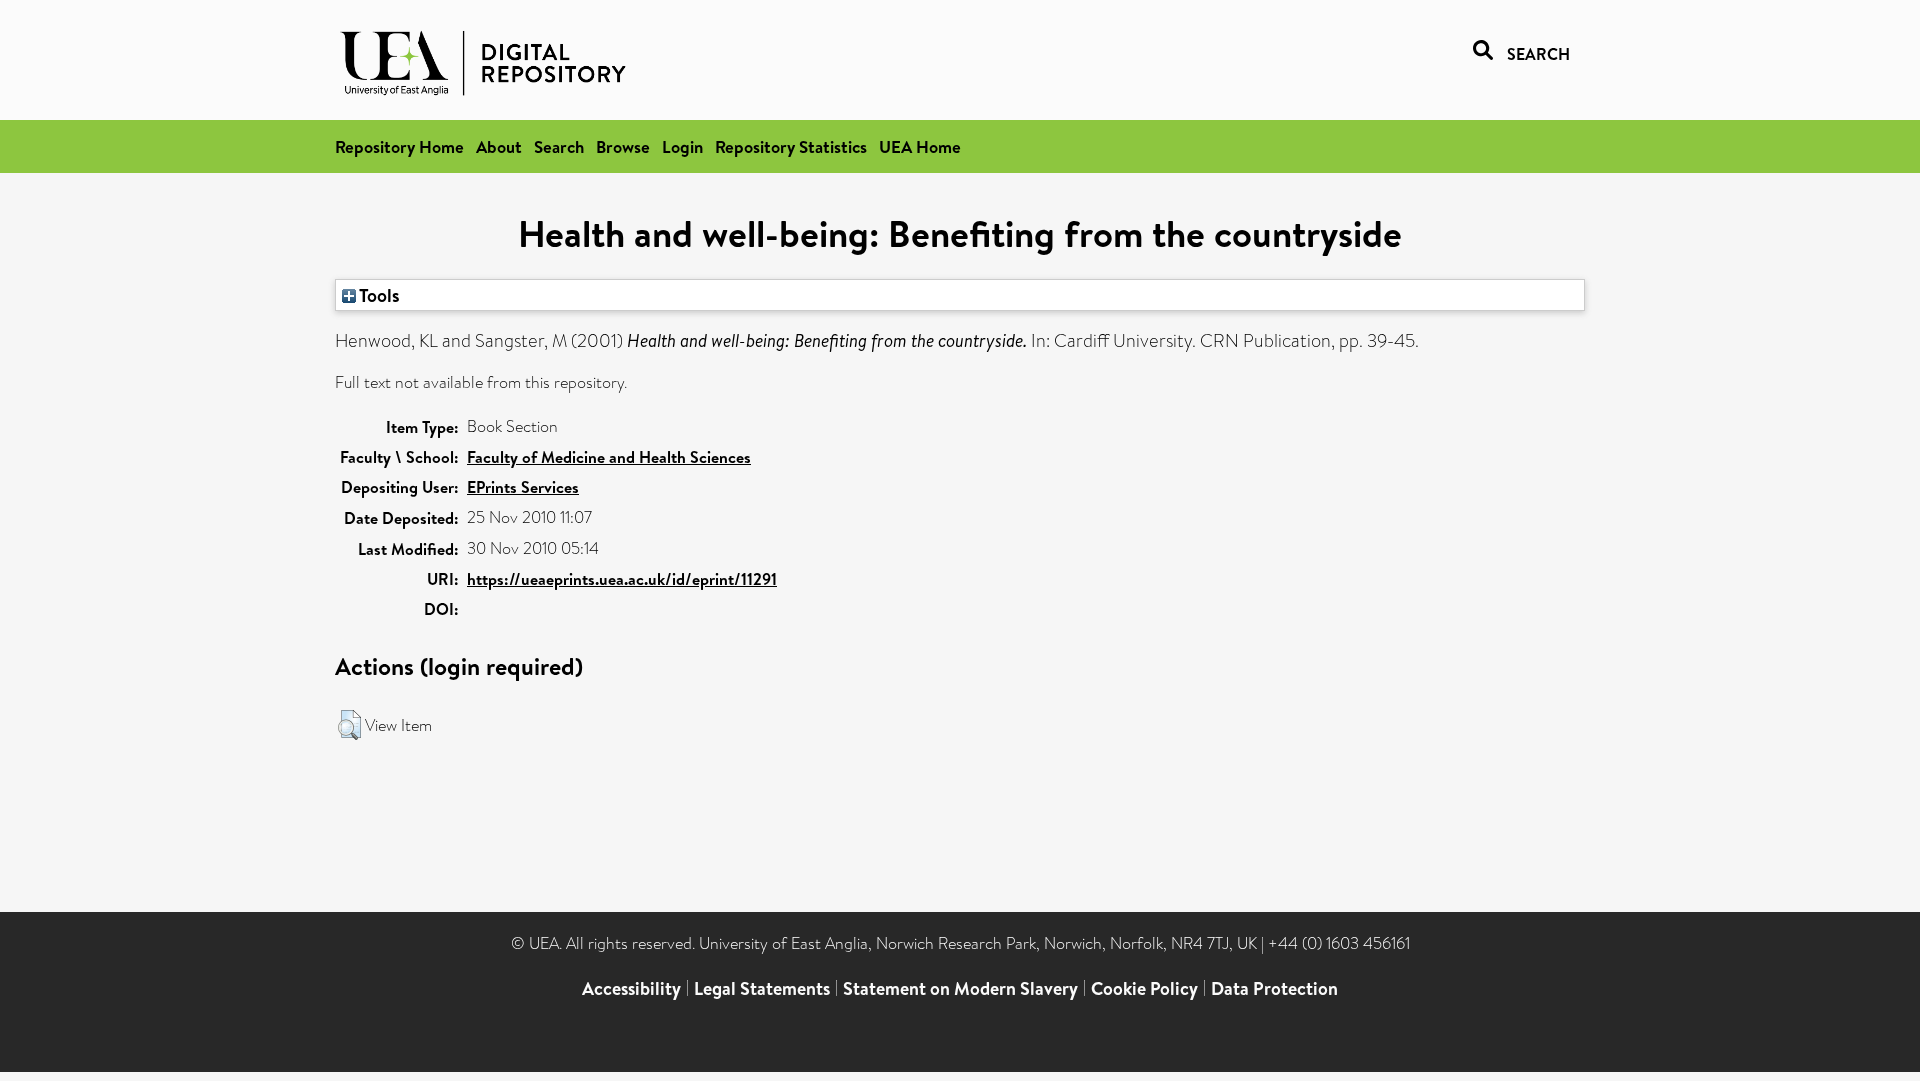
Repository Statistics (791, 146)
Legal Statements (762, 988)
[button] (349, 725)
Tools (378, 295)
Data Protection (1274, 988)
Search (559, 146)
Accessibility (631, 988)
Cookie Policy (1144, 988)
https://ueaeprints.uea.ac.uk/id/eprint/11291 (622, 579)
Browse (623, 146)
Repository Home (399, 146)
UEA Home (920, 146)
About (499, 146)
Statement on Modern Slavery (960, 988)
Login (682, 146)
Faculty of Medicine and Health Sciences (609, 457)
